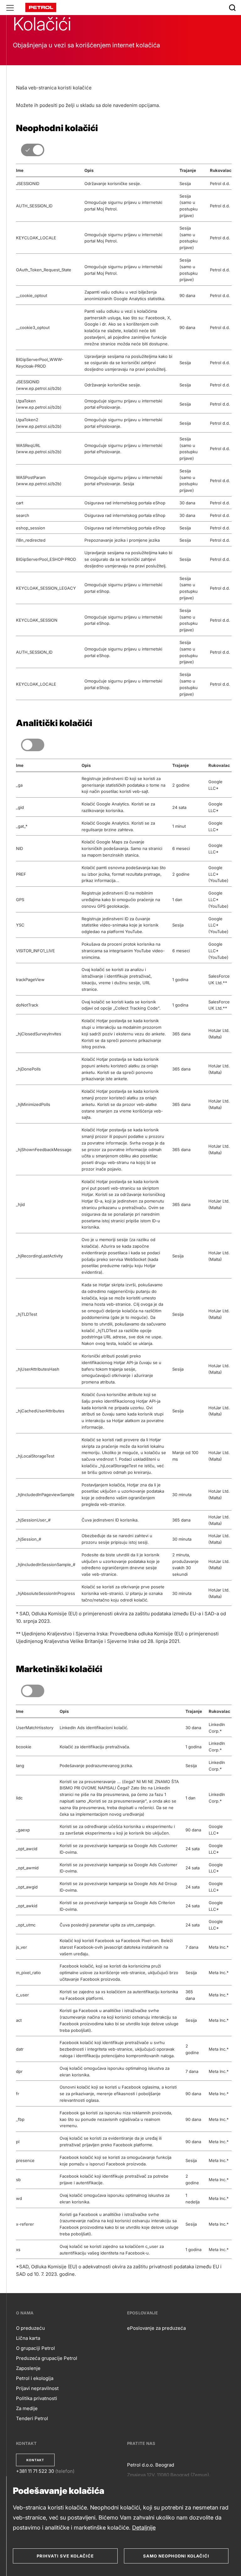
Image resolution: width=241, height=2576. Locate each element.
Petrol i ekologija (35, 2378)
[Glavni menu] (10, 8)
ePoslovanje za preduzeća (156, 2328)
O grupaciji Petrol (35, 2348)
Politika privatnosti (37, 2398)
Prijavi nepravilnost (37, 2388)
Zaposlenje (28, 2368)
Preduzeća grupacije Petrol (47, 2358)
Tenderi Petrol (32, 2418)
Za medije (27, 2408)
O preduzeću (30, 2328)
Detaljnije (144, 2528)
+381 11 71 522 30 (35, 2471)
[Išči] (232, 8)
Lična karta (28, 2338)
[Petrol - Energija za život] (41, 7)
